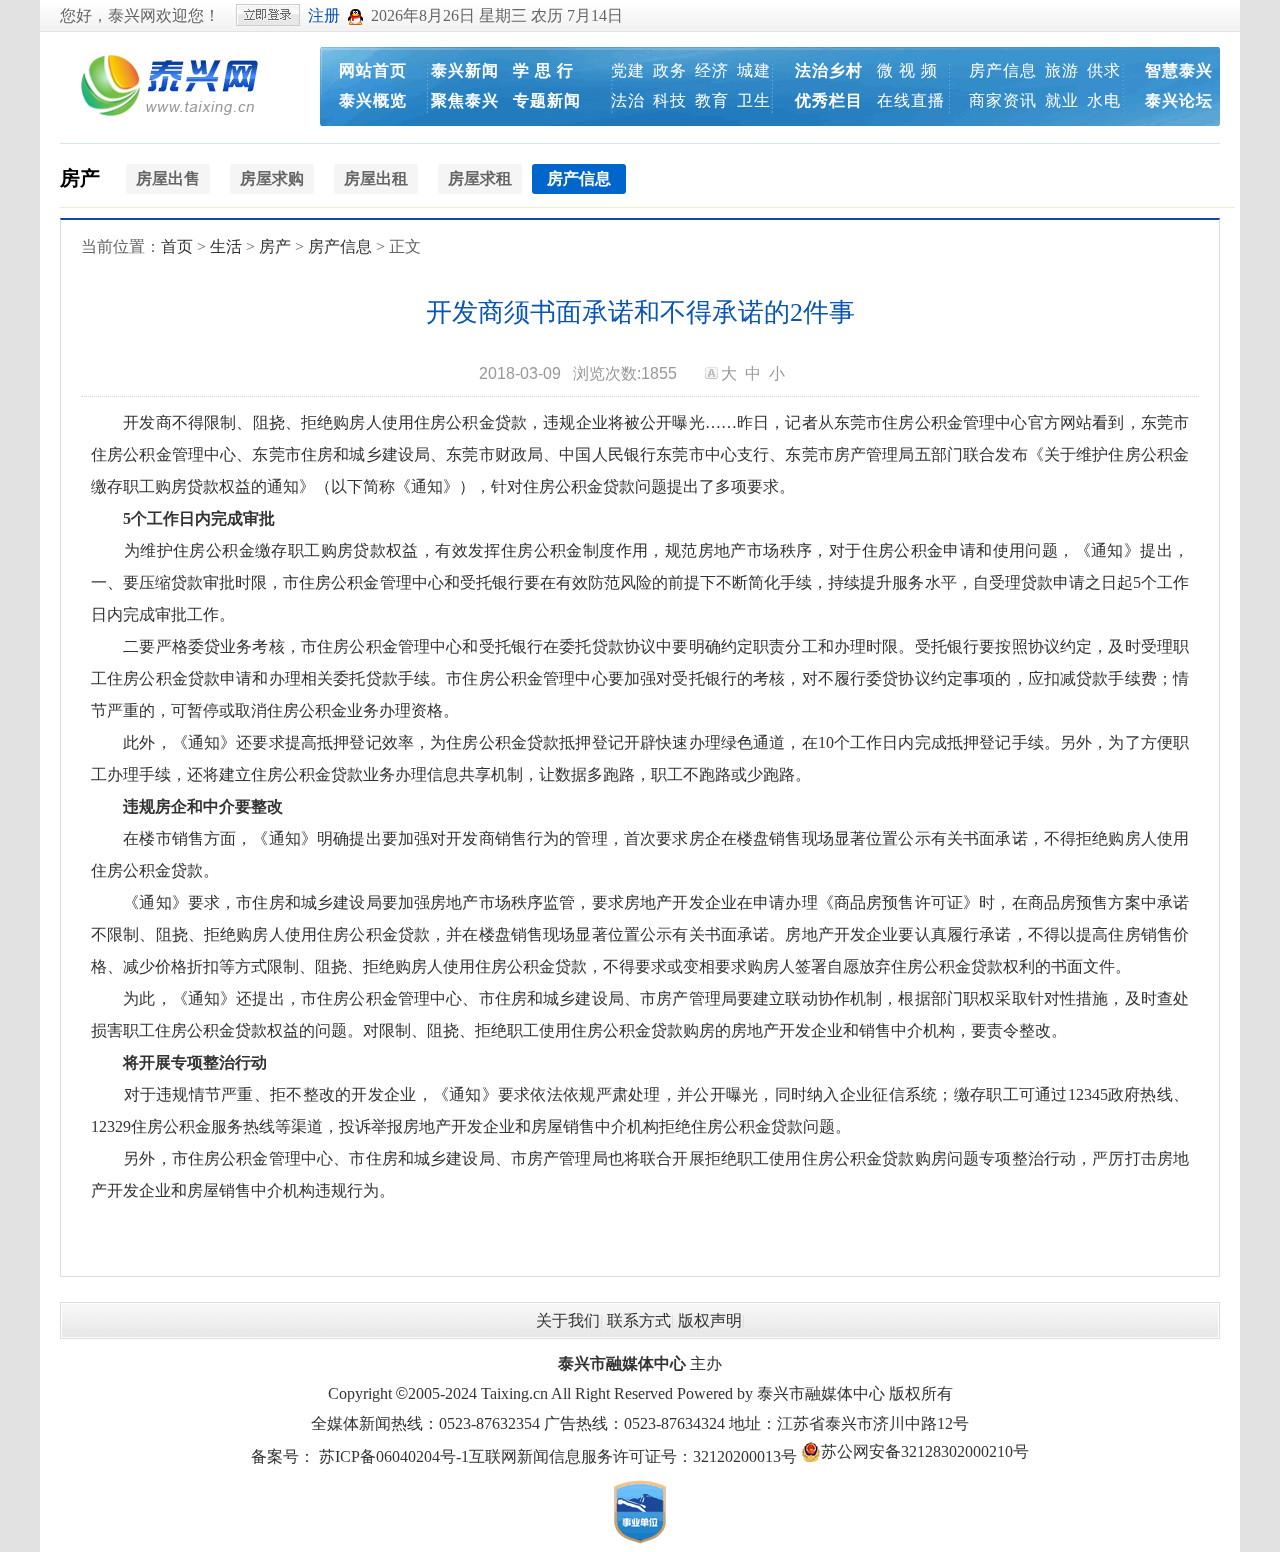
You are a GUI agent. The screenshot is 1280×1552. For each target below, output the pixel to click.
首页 (177, 246)
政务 (670, 70)
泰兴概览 (373, 100)
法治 (628, 100)
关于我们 (568, 1320)
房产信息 (1003, 70)
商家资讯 (1003, 100)
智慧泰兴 (1179, 70)
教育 (712, 100)
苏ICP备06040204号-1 (394, 1456)
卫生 (754, 100)
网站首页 (373, 70)
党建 (628, 70)
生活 (226, 246)
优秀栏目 (829, 100)
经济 (712, 70)
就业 (1062, 100)
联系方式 (639, 1320)
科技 (670, 100)
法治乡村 (829, 70)
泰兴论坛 (1179, 100)
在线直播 (911, 100)
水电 (1104, 100)
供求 (1104, 70)
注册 (324, 15)
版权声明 (710, 1320)
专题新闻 (547, 100)
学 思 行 (543, 70)
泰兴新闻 (465, 70)
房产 (80, 178)
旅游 (1062, 70)
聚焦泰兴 (465, 100)
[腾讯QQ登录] (355, 15)
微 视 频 (907, 70)
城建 (754, 70)
